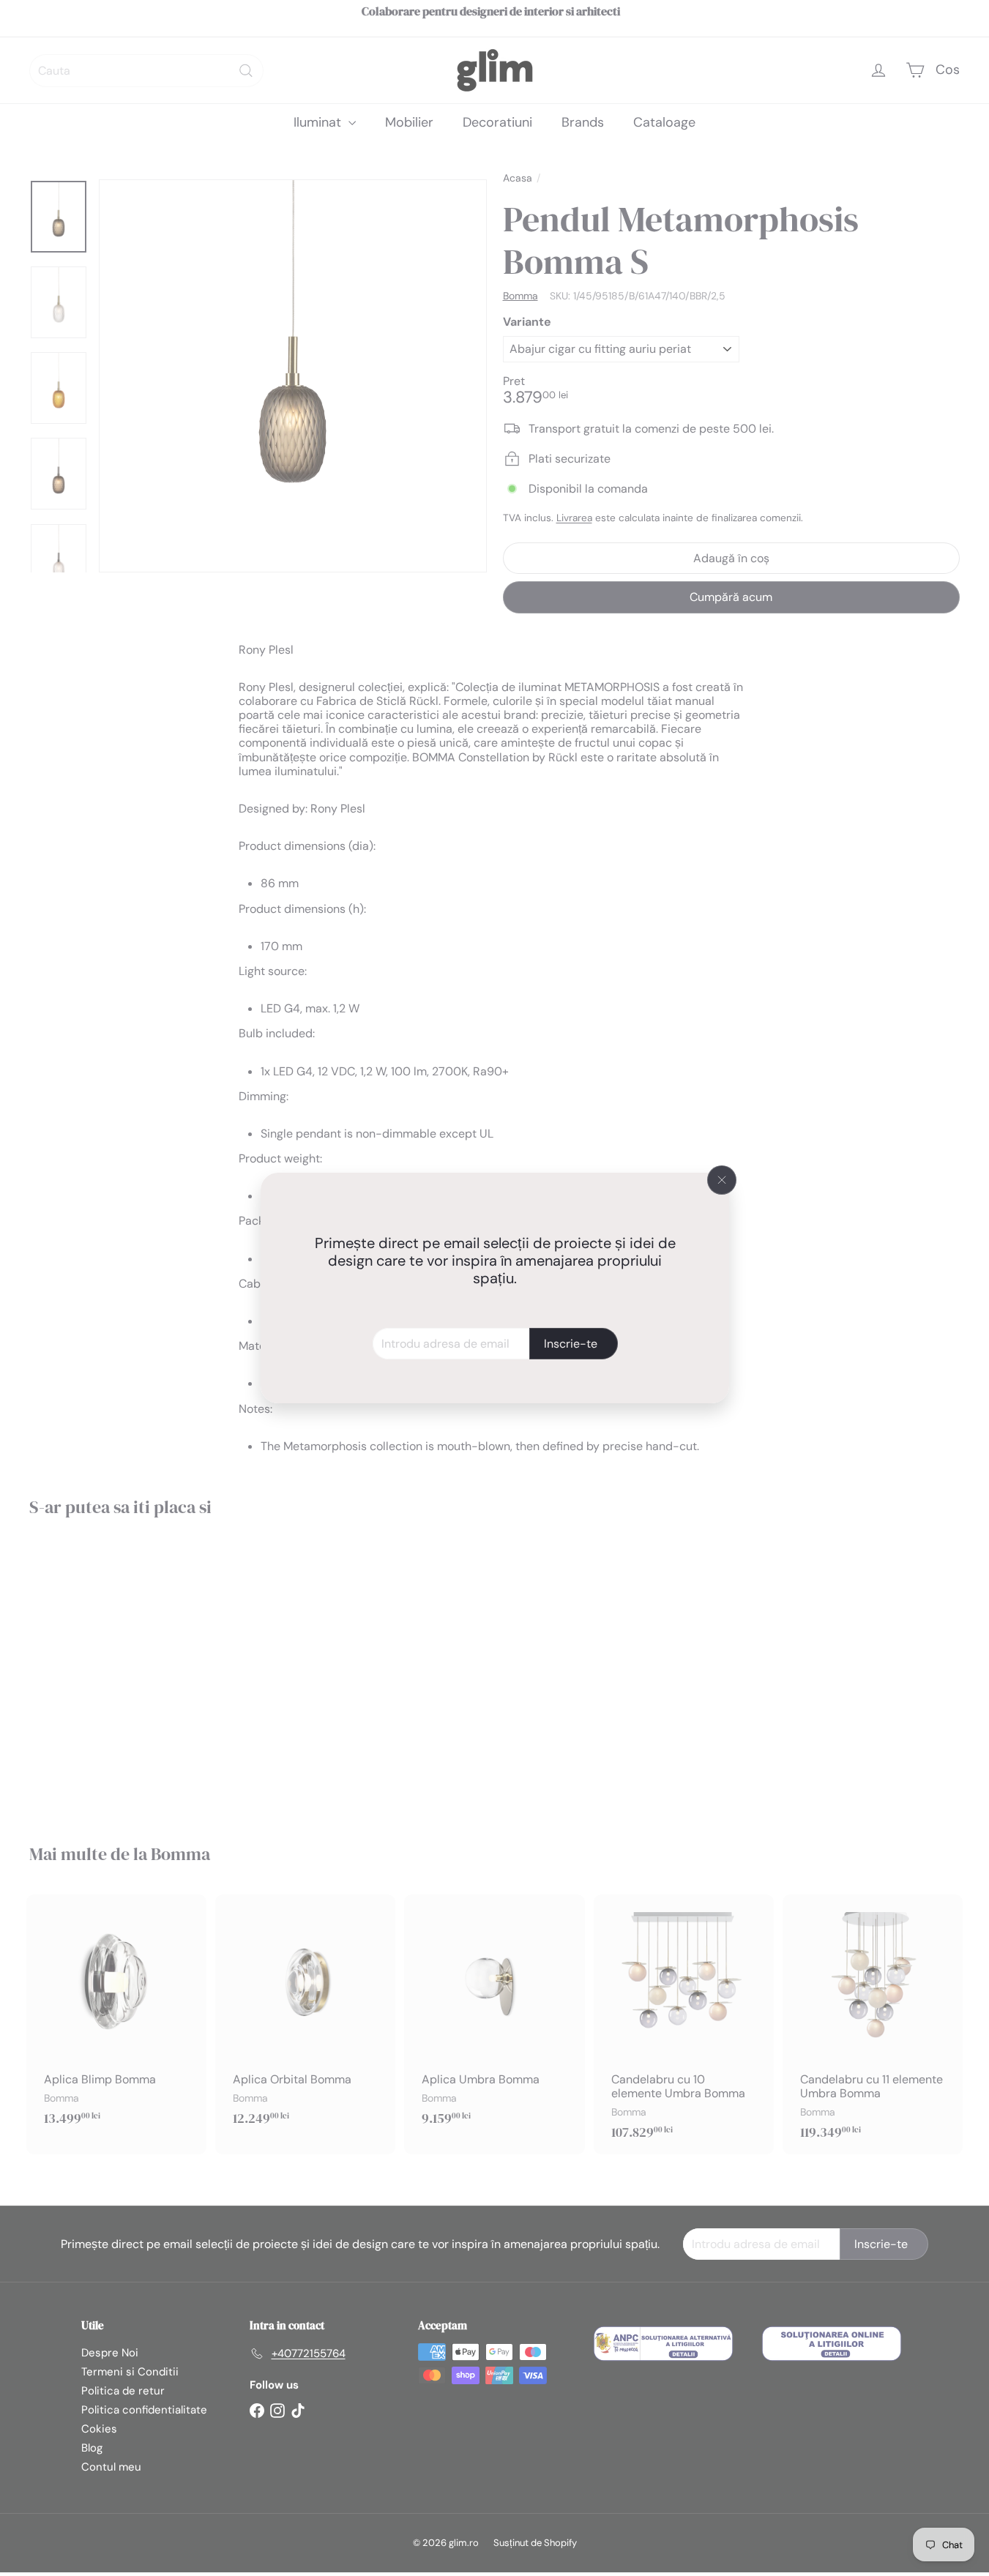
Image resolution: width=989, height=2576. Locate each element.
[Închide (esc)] (722, 1180)
